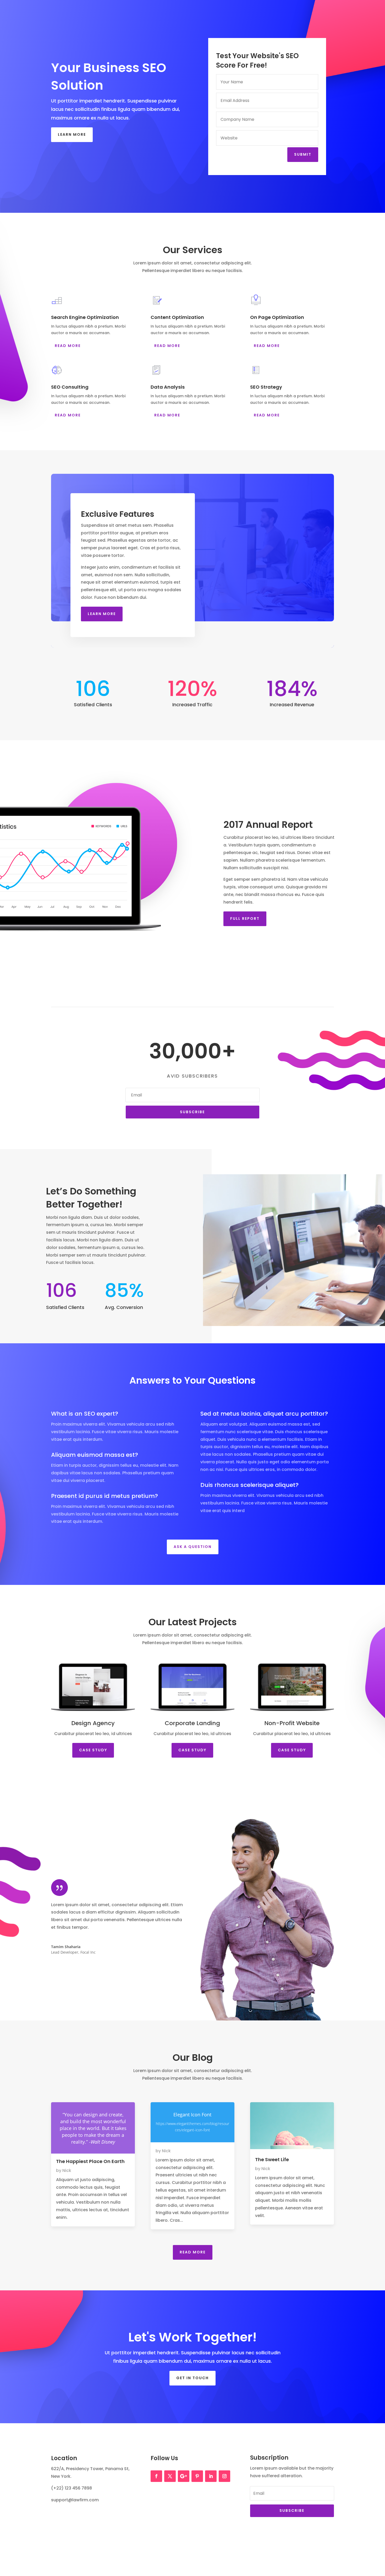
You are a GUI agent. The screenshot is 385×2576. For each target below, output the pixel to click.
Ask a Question (193, 1547)
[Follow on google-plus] (184, 2476)
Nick (67, 2170)
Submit (303, 154)
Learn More (72, 134)
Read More (68, 346)
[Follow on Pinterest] (197, 2476)
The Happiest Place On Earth (90, 2161)
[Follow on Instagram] (224, 2476)
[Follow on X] (170, 2476)
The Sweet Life (272, 2159)
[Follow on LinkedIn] (211, 2476)
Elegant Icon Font (192, 2115)
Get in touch (192, 2378)
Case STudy (93, 1750)
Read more (93, 2128)
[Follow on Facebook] (156, 2476)
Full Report (245, 919)
